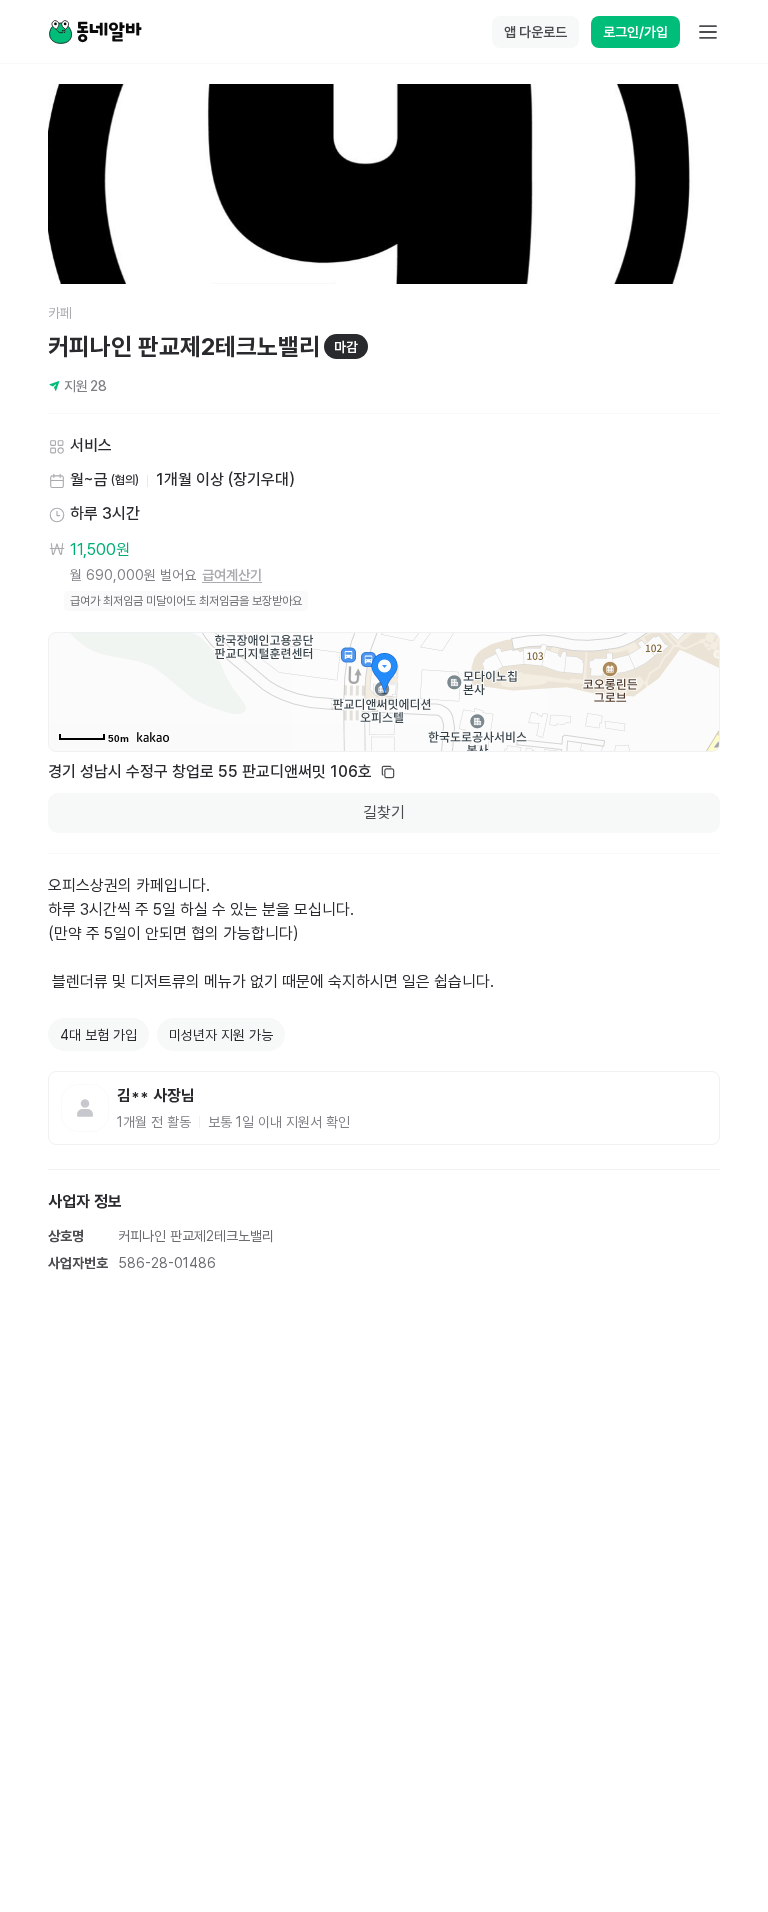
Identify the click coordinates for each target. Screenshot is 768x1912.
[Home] (95, 32)
